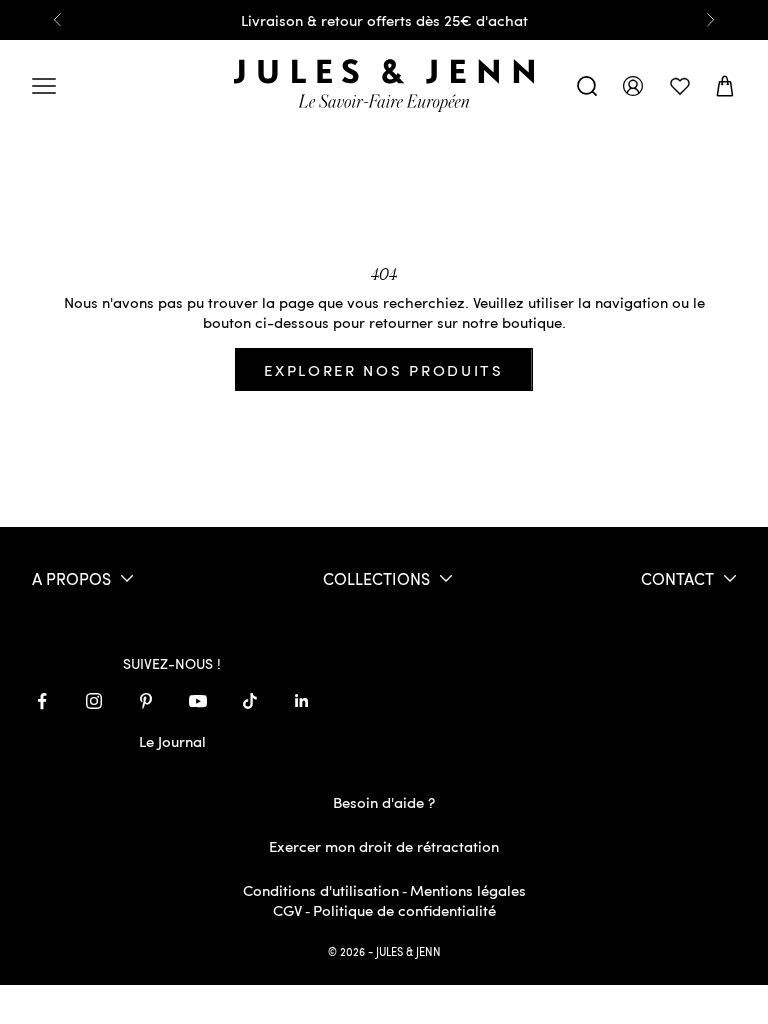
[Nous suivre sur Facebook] (42, 701)
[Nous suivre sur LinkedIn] (302, 701)
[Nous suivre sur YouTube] (198, 701)
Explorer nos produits (384, 370)
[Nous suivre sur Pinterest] (146, 701)
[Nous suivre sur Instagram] (94, 701)
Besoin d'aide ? (384, 802)
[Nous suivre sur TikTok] (250, 701)
